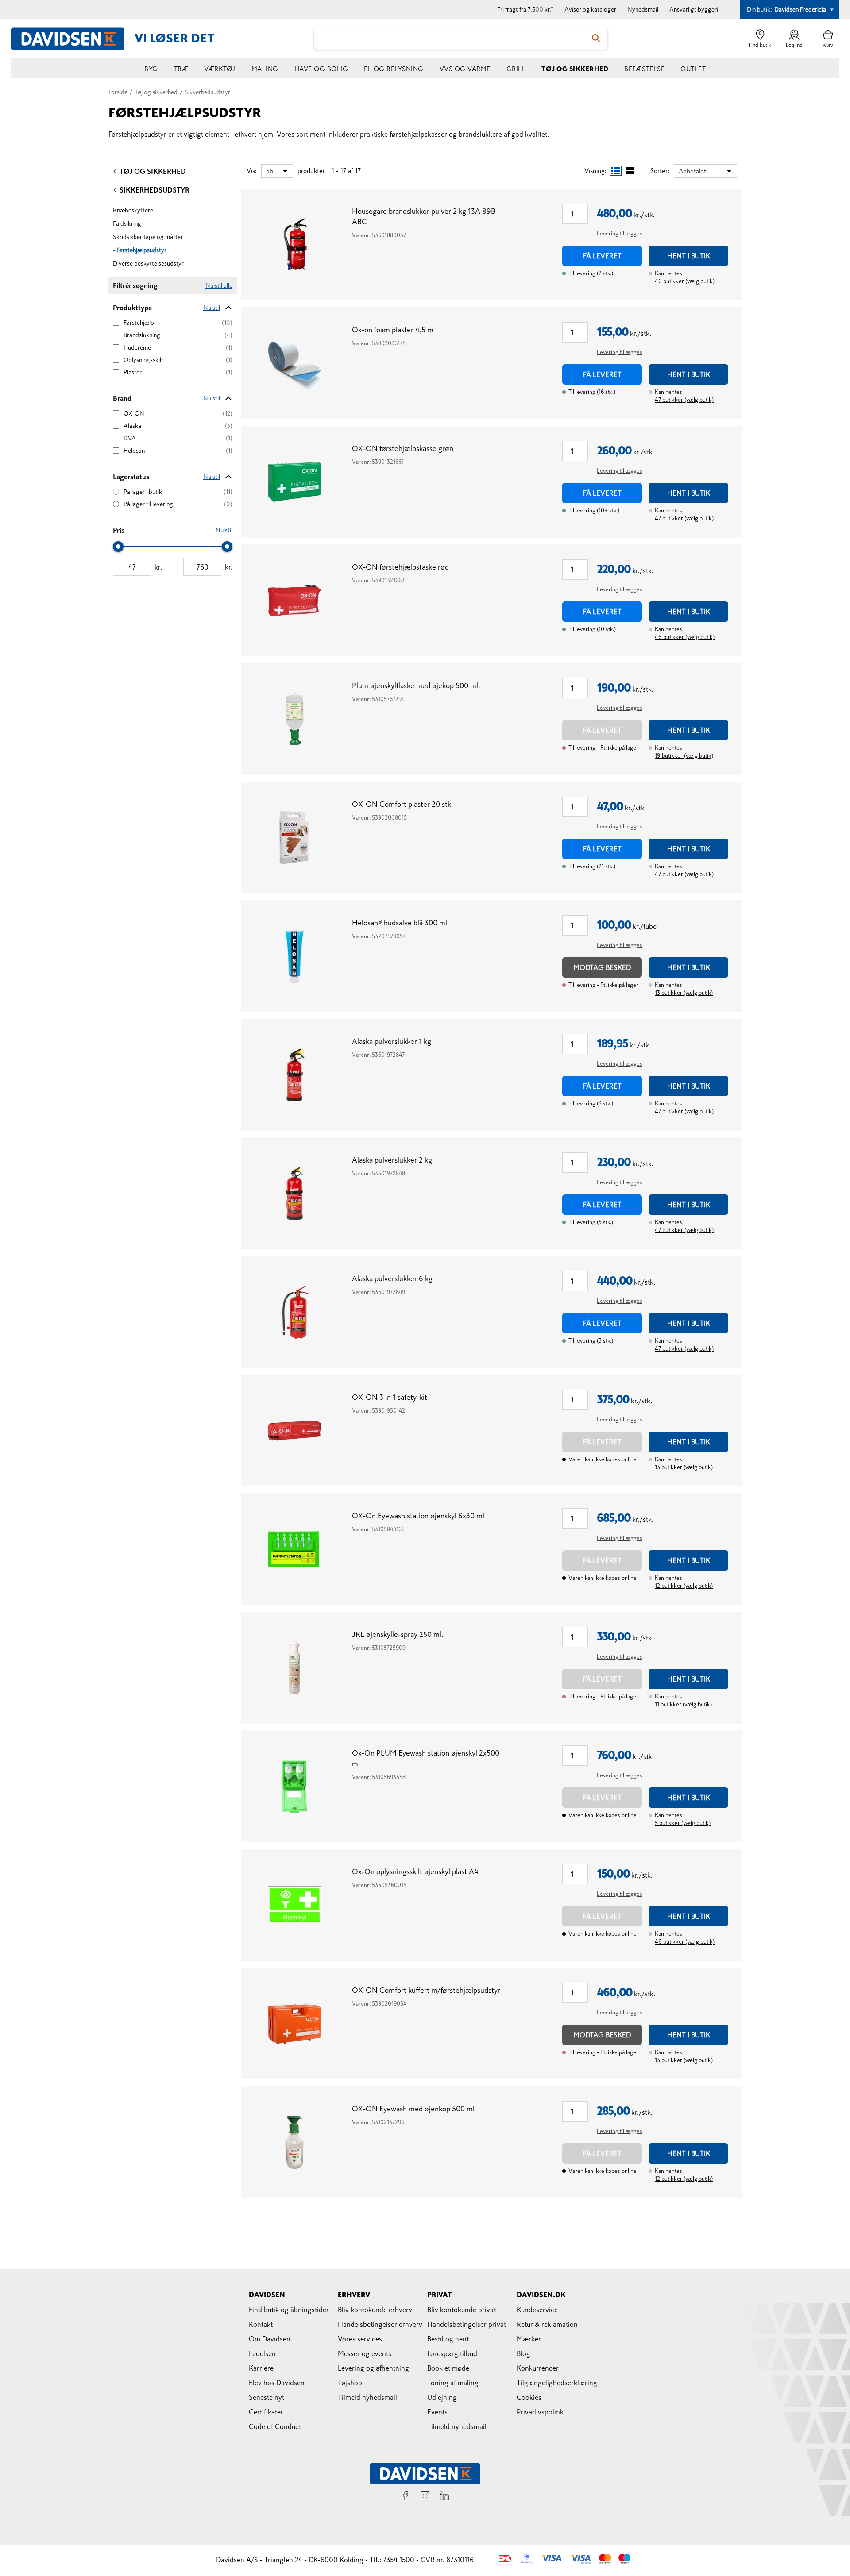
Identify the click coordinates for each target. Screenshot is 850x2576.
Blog (524, 2353)
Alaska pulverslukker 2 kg (392, 1160)
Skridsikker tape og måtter (148, 237)
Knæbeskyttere (133, 210)
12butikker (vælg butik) (684, 1586)
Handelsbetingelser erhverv (380, 2324)
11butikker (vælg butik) (683, 1704)
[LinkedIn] (444, 2497)
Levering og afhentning (373, 2368)
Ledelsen (262, 2353)
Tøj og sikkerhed (575, 69)
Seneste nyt (267, 2397)
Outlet (693, 69)
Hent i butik (689, 256)
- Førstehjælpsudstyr (140, 250)
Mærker (529, 2339)
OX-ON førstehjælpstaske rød (400, 567)
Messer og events (365, 2353)
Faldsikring (127, 223)
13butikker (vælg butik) (684, 993)
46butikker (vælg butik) (685, 281)
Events (437, 2412)
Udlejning (442, 2397)
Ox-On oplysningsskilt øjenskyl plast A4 (415, 1872)
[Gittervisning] (630, 171)
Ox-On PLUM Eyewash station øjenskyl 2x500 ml (426, 1758)
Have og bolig (321, 69)
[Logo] (73, 39)
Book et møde (448, 2368)
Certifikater (266, 2412)
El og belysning (394, 69)
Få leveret (602, 256)
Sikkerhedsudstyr (155, 190)
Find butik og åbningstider (289, 2310)
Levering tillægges (620, 233)
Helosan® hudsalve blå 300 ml (400, 923)
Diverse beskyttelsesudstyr (148, 263)
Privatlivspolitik (540, 2412)
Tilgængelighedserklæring (557, 2383)
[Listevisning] (616, 171)
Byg (151, 69)
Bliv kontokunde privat (462, 2310)
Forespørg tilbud (452, 2353)
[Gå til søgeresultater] (596, 39)
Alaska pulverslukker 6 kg (392, 1279)
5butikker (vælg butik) (683, 1823)
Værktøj (220, 69)
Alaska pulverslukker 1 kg (392, 1042)
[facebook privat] (406, 2497)
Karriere (261, 2368)
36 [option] (270, 171)
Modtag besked (602, 967)
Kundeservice (537, 2310)
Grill (516, 69)
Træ (181, 69)
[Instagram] (425, 2497)
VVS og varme (465, 69)
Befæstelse (644, 69)
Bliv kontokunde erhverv (375, 2310)
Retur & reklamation (547, 2324)
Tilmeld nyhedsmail (367, 2397)
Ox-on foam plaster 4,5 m (393, 330)
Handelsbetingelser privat (467, 2324)
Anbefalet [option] (692, 171)
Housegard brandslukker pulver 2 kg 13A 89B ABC (424, 217)
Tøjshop (350, 2383)
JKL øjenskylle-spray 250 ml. (398, 1635)
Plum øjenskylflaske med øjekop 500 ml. (416, 686)
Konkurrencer (538, 2368)
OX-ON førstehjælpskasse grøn (403, 449)
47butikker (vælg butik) (684, 400)
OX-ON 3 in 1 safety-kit (390, 1397)
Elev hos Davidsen (277, 2383)
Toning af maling (453, 2383)
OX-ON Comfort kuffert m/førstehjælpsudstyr (426, 1990)
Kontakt (261, 2324)
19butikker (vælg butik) (684, 756)
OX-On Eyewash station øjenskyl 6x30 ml (418, 1516)
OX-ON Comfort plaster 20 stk (402, 804)
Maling (265, 69)
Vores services (360, 2339)
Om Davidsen (270, 2339)
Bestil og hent (448, 2339)
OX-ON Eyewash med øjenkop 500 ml (413, 2109)
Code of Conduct (275, 2426)
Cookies (529, 2397)
